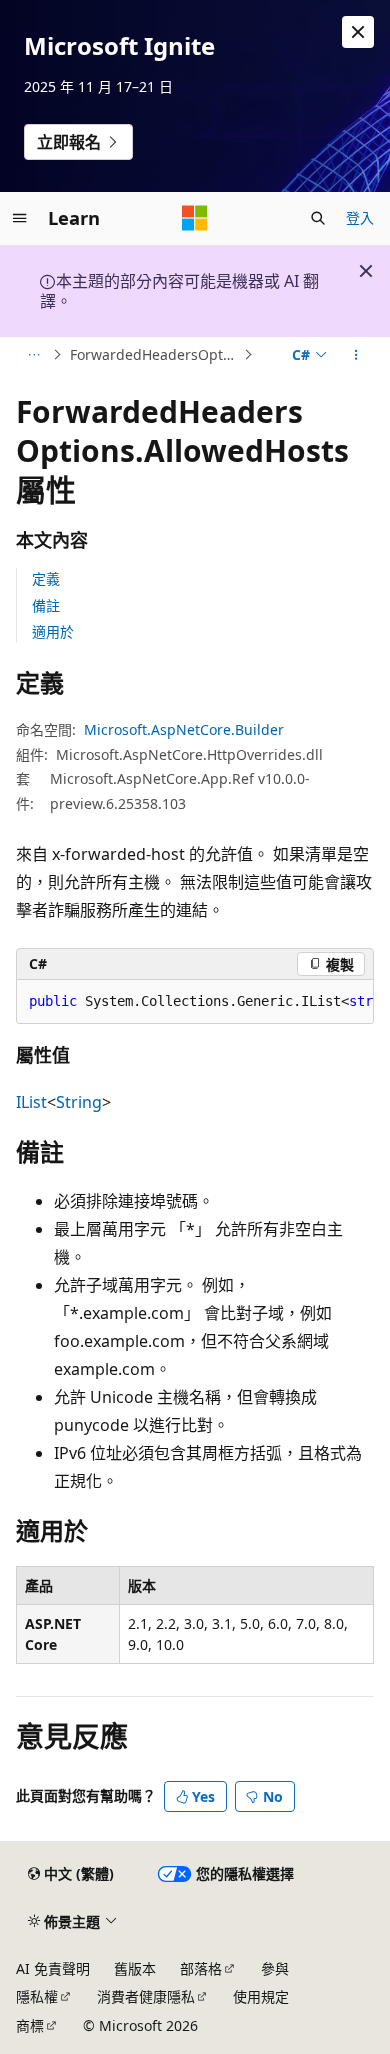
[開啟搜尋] (318, 218)
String (79, 1102)
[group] (195, 1002)
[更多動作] (356, 355)
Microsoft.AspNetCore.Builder (184, 729)
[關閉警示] (358, 32)
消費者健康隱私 (146, 1996)
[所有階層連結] (33, 355)
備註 (46, 605)
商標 (30, 2025)
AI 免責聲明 (53, 1968)
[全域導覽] (20, 218)
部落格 (201, 1968)
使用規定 (261, 1996)
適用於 (53, 631)
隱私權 (37, 1996)
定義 (46, 578)
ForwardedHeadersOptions (154, 354)
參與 (275, 1968)
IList (31, 1102)
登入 (360, 217)
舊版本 (135, 1968)
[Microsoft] (195, 218)
